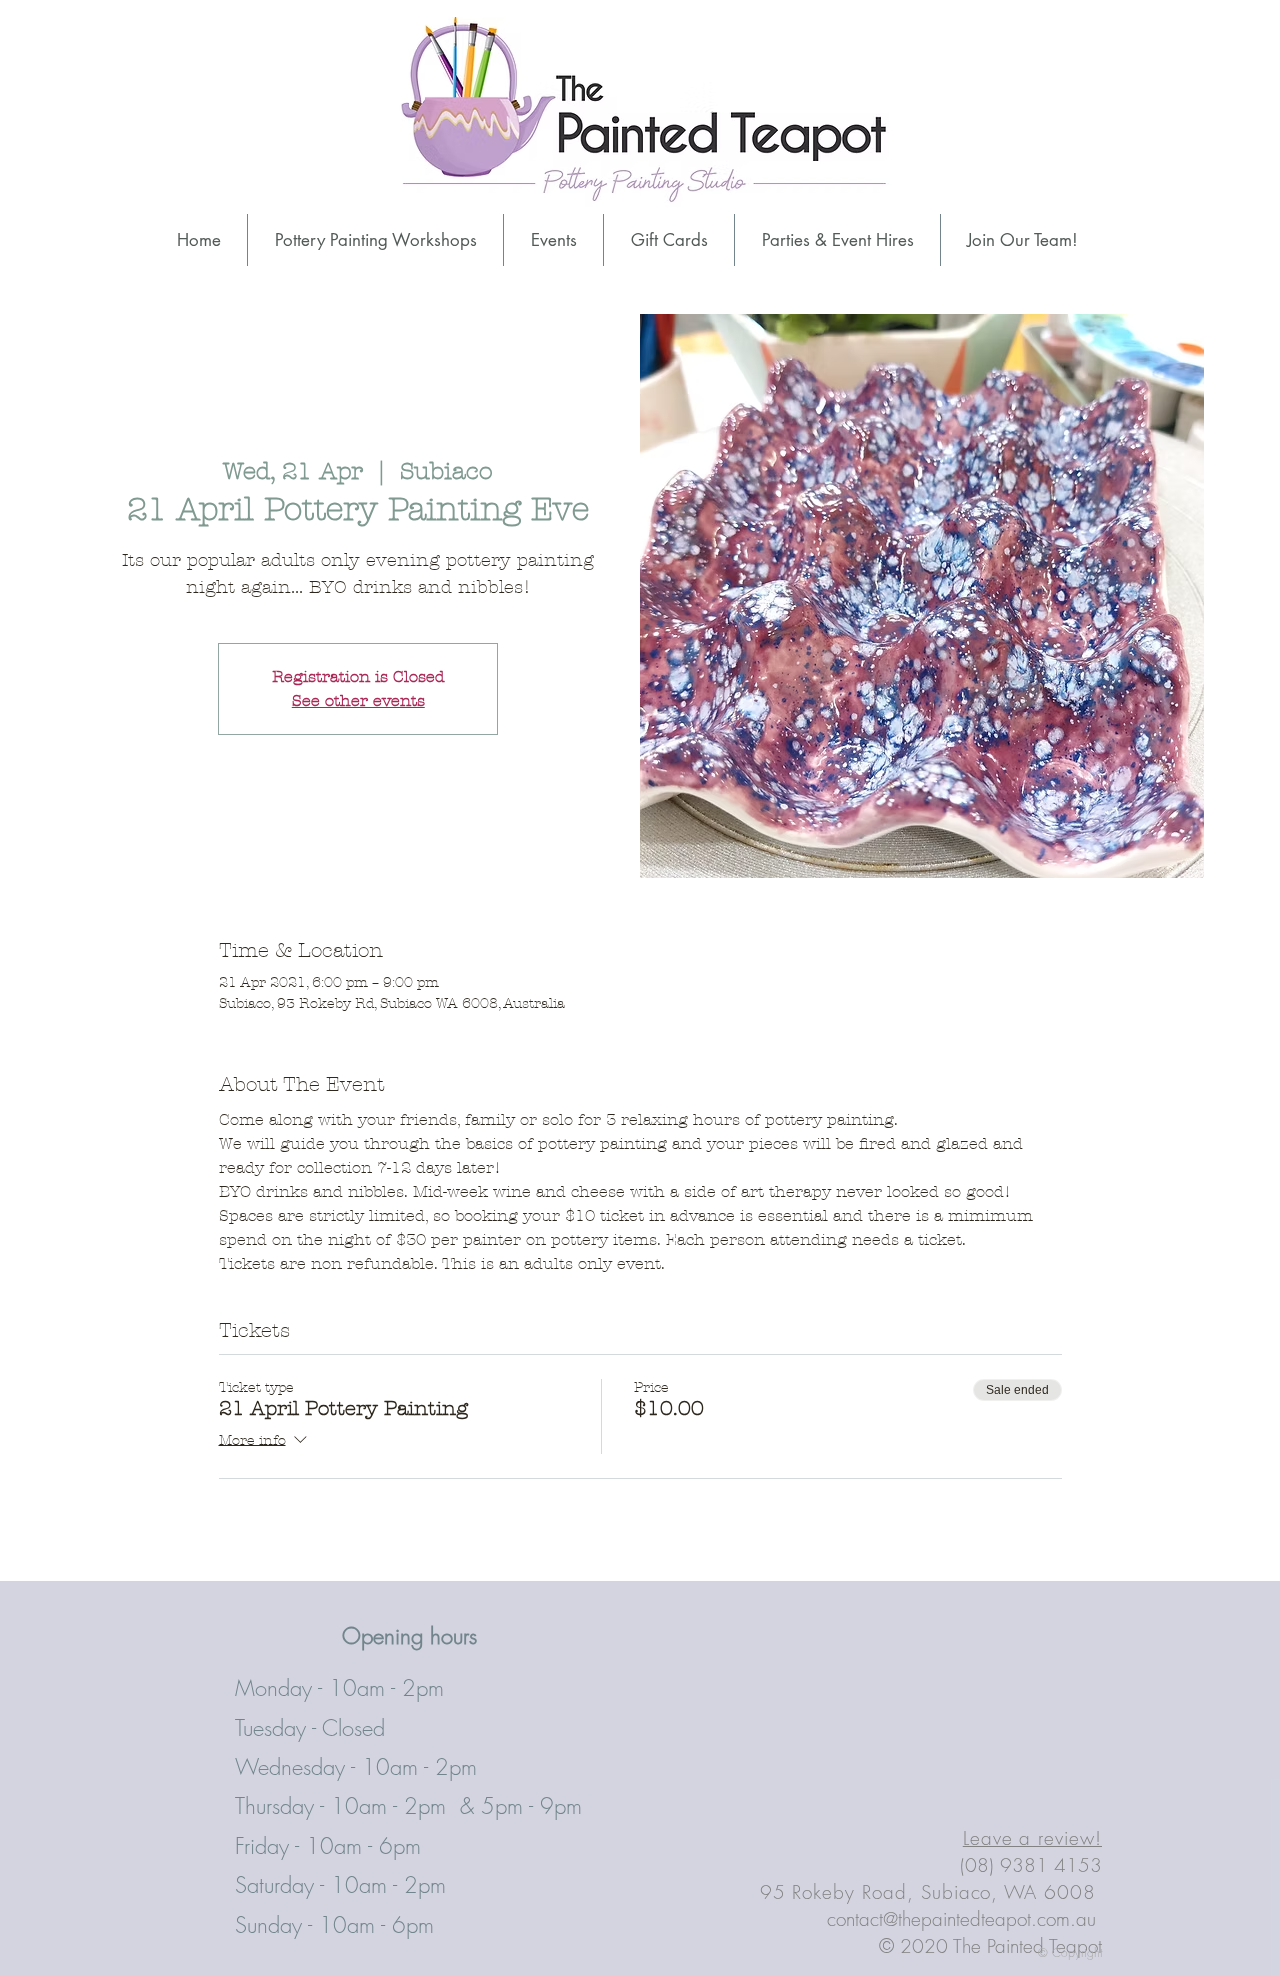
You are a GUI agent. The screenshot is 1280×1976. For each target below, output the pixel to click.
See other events (358, 700)
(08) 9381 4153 (1031, 1865)
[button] (837, 240)
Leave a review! (1032, 1838)
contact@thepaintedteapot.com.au (961, 1919)
